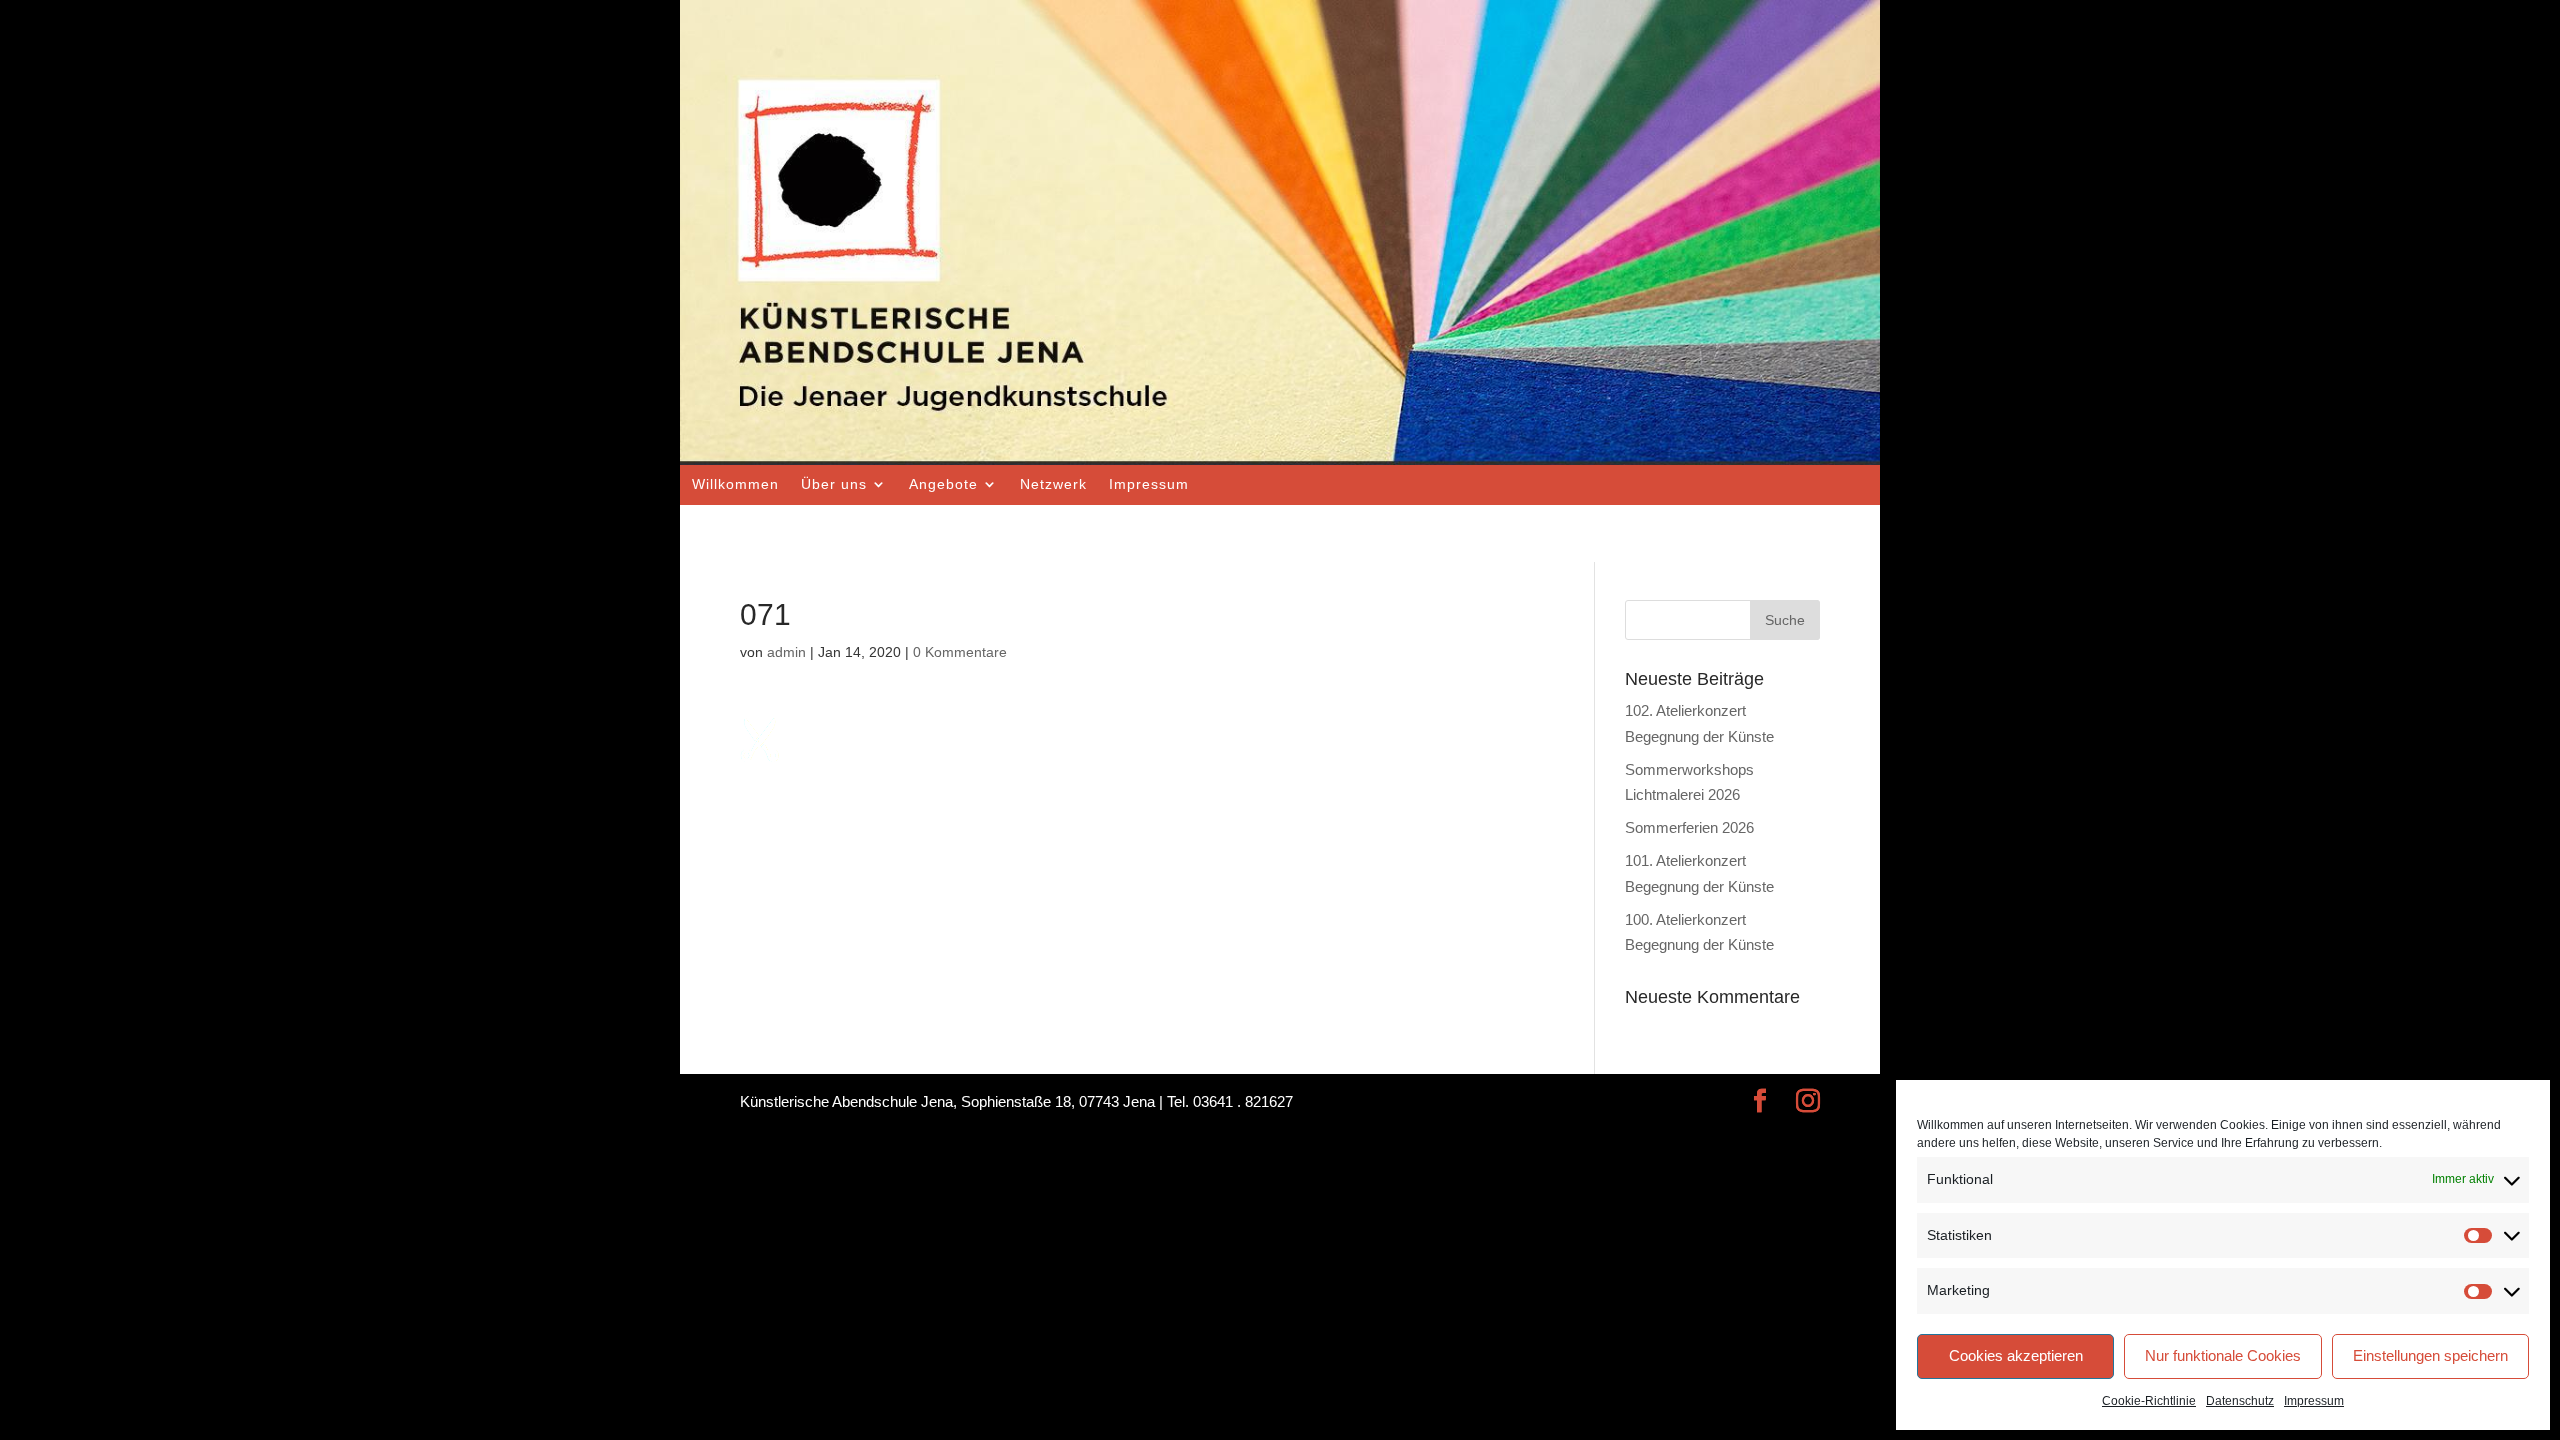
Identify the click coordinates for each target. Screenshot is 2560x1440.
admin (786, 652)
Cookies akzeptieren (2016, 1355)
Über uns (834, 484)
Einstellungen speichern (2430, 1355)
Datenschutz (2240, 1401)
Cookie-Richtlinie (2149, 1401)
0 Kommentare (960, 652)
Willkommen (735, 484)
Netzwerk (1053, 484)
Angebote (943, 484)
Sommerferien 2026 (1689, 827)
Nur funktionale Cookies (2223, 1355)
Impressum (2314, 1401)
